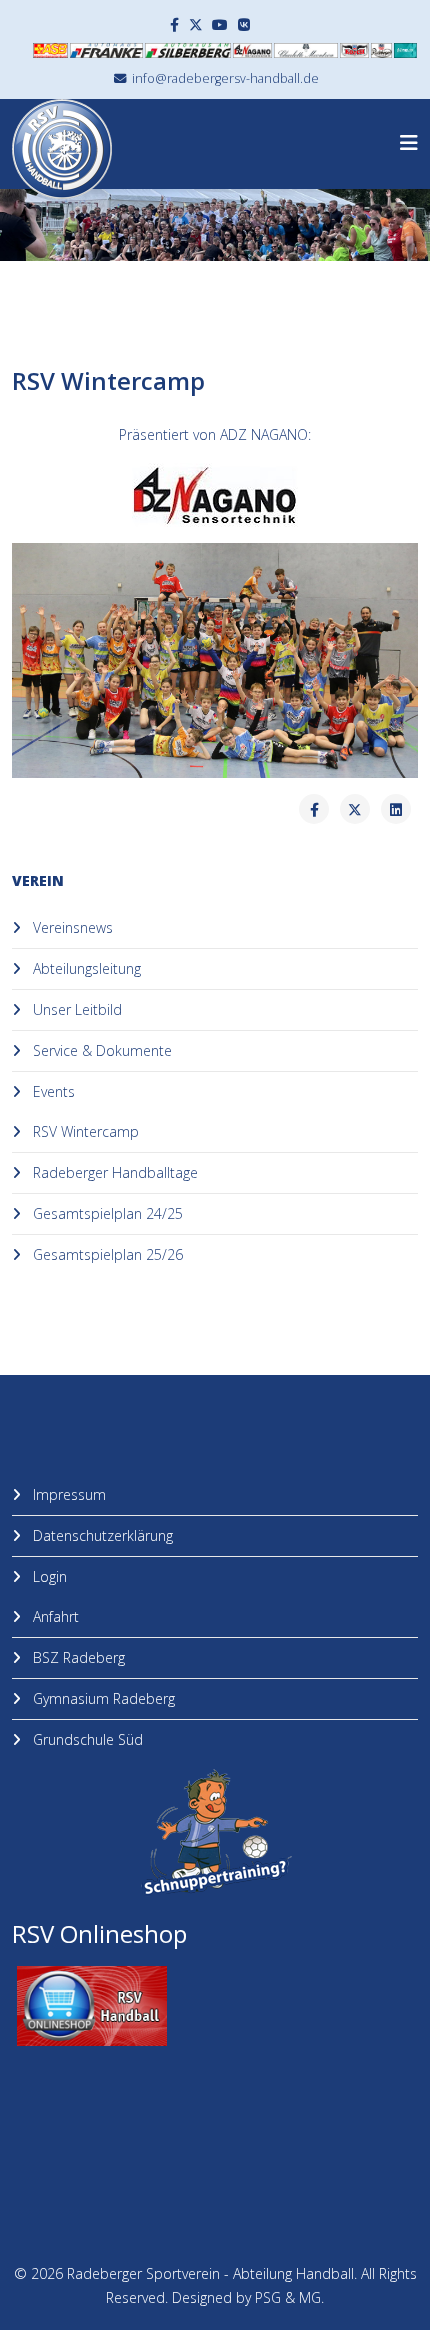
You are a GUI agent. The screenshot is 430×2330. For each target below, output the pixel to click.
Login (48, 1576)
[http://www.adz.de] (252, 50)
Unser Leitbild (75, 1009)
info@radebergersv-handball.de (225, 78)
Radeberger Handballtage (113, 1172)
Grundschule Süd (86, 1739)
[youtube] (220, 24)
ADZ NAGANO (264, 434)
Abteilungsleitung (85, 968)
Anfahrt (54, 1616)
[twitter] (196, 24)
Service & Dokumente (100, 1050)
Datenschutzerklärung (101, 1535)
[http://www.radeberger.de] (381, 50)
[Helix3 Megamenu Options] (409, 142)
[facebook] (174, 24)
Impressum (67, 1494)
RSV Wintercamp (84, 1131)
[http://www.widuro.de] (405, 50)
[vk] (244, 24)
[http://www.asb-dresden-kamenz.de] (50, 50)
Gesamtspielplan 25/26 (106, 1254)
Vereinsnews (71, 927)
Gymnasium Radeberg (102, 1698)
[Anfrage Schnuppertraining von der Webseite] (215, 1833)
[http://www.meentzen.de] (306, 50)
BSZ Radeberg (77, 1657)
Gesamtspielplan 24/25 (106, 1213)
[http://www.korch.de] (354, 50)
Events (52, 1091)
